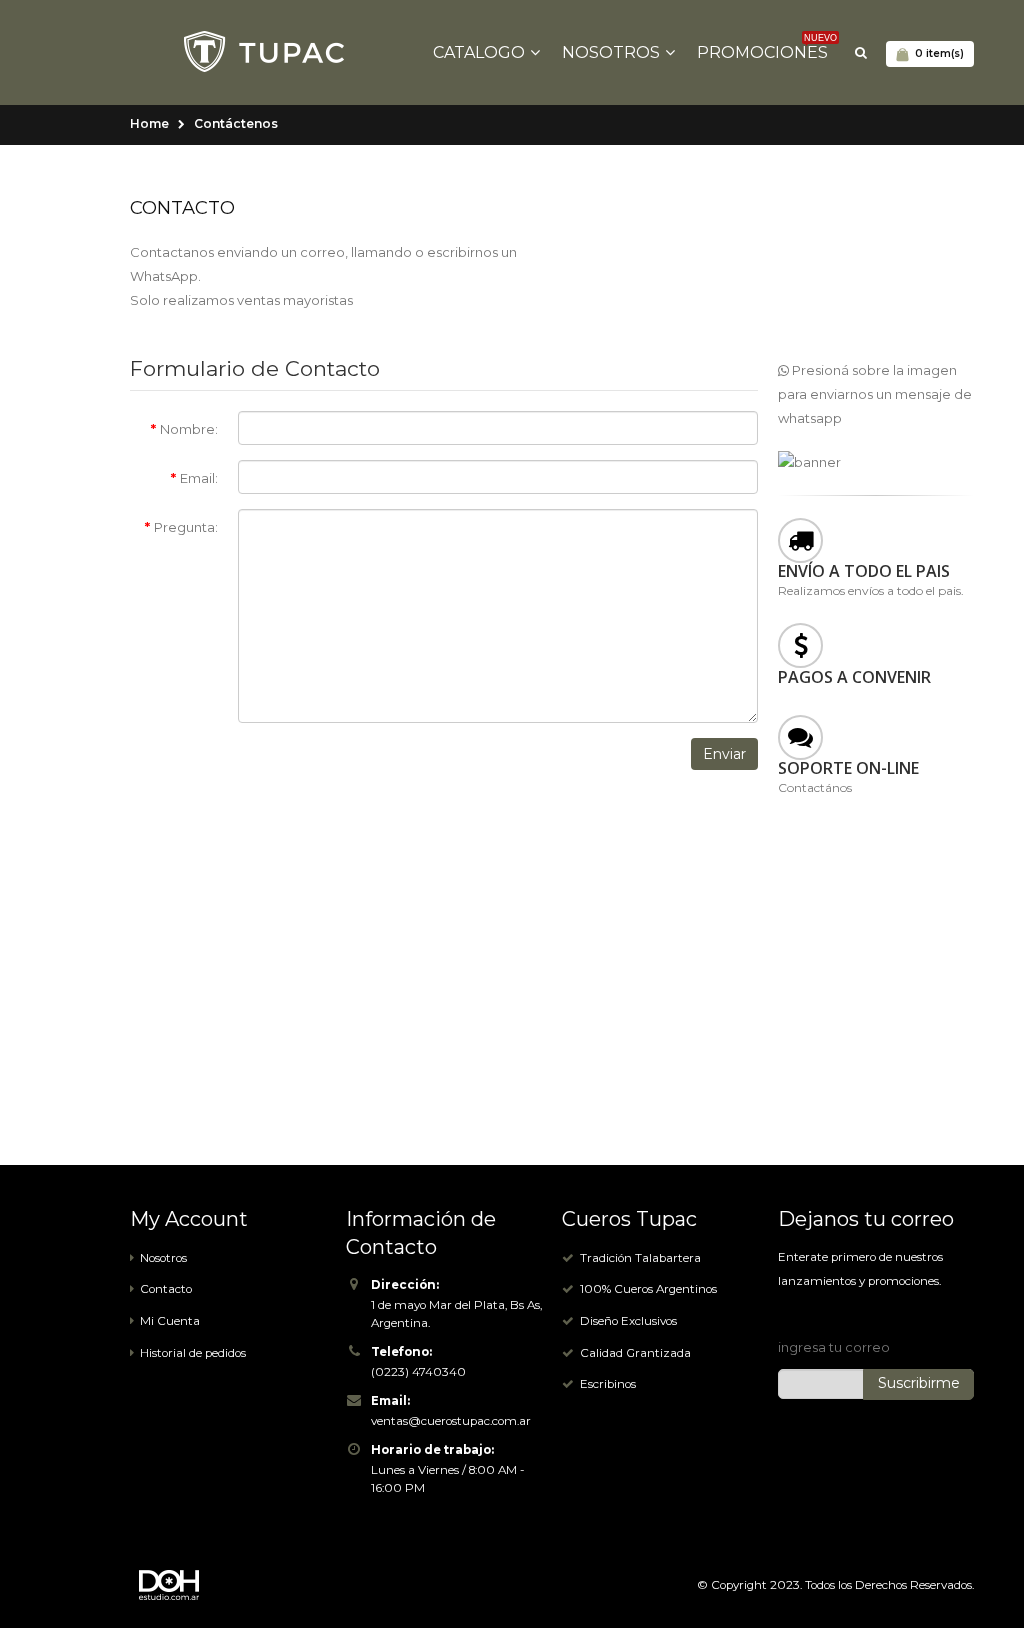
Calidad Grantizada (635, 1353)
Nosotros (163, 1258)
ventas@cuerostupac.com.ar (451, 1421)
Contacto (166, 1289)
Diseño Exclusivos (628, 1321)
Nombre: (189, 429)
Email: (199, 478)
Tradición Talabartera (640, 1258)
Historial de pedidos (193, 1353)
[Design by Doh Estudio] (185, 1585)
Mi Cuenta (170, 1321)
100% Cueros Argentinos (648, 1289)
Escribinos (608, 1384)
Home (149, 123)
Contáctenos (236, 123)
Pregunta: (186, 527)
